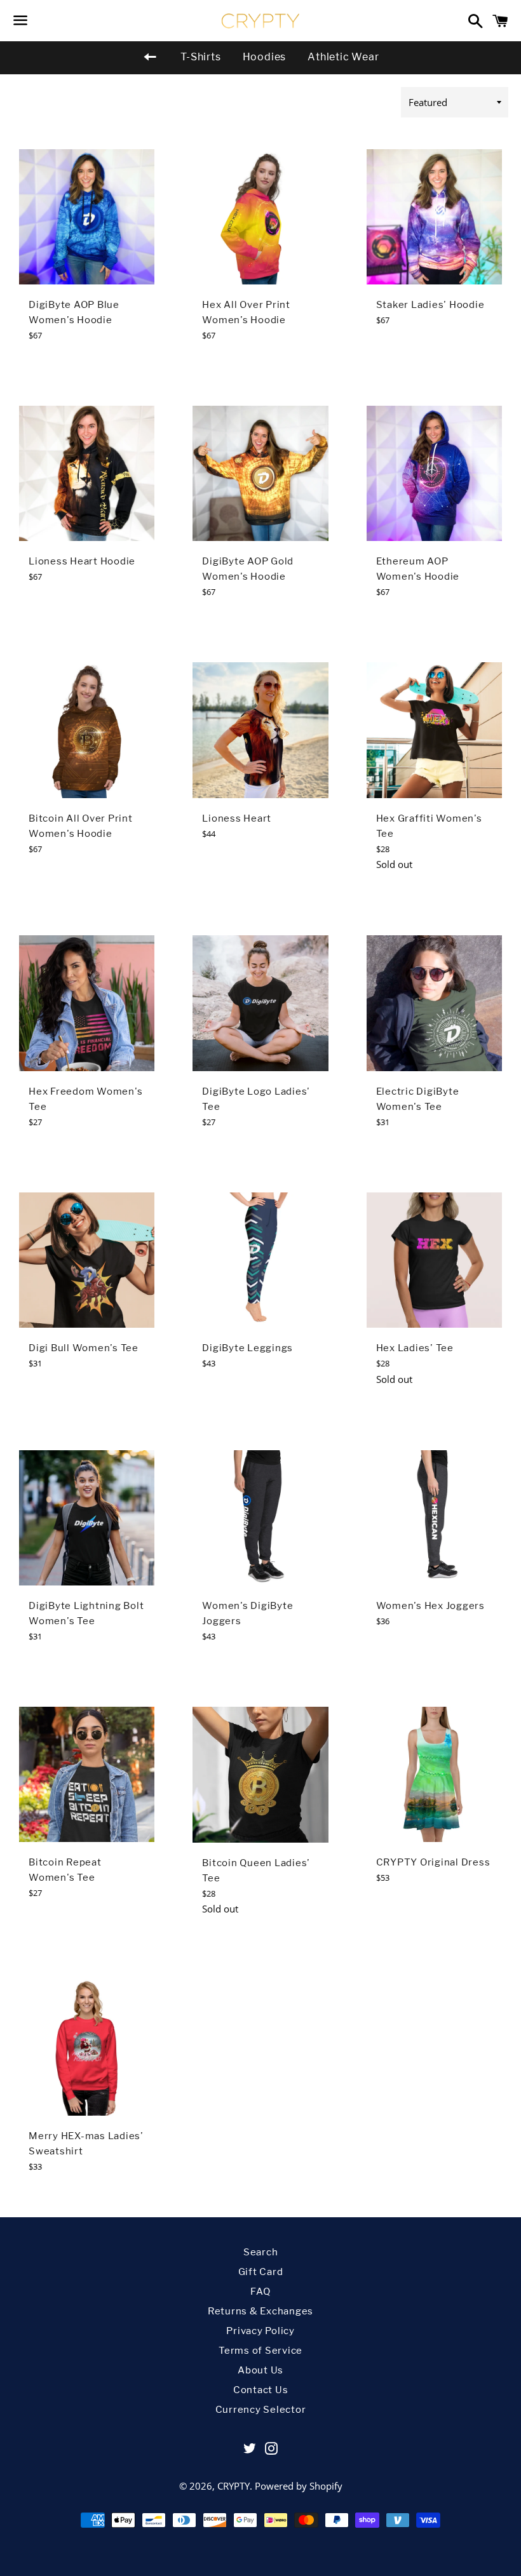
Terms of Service (260, 2351)
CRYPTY (233, 2486)
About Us (260, 2370)
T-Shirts (200, 57)
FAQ (260, 2292)
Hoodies (265, 57)
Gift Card (261, 2272)
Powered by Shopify (299, 2486)
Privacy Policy (260, 2331)
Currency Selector (261, 2410)
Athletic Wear (343, 57)
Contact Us (261, 2390)
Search (261, 2252)
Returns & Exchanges (260, 2311)
